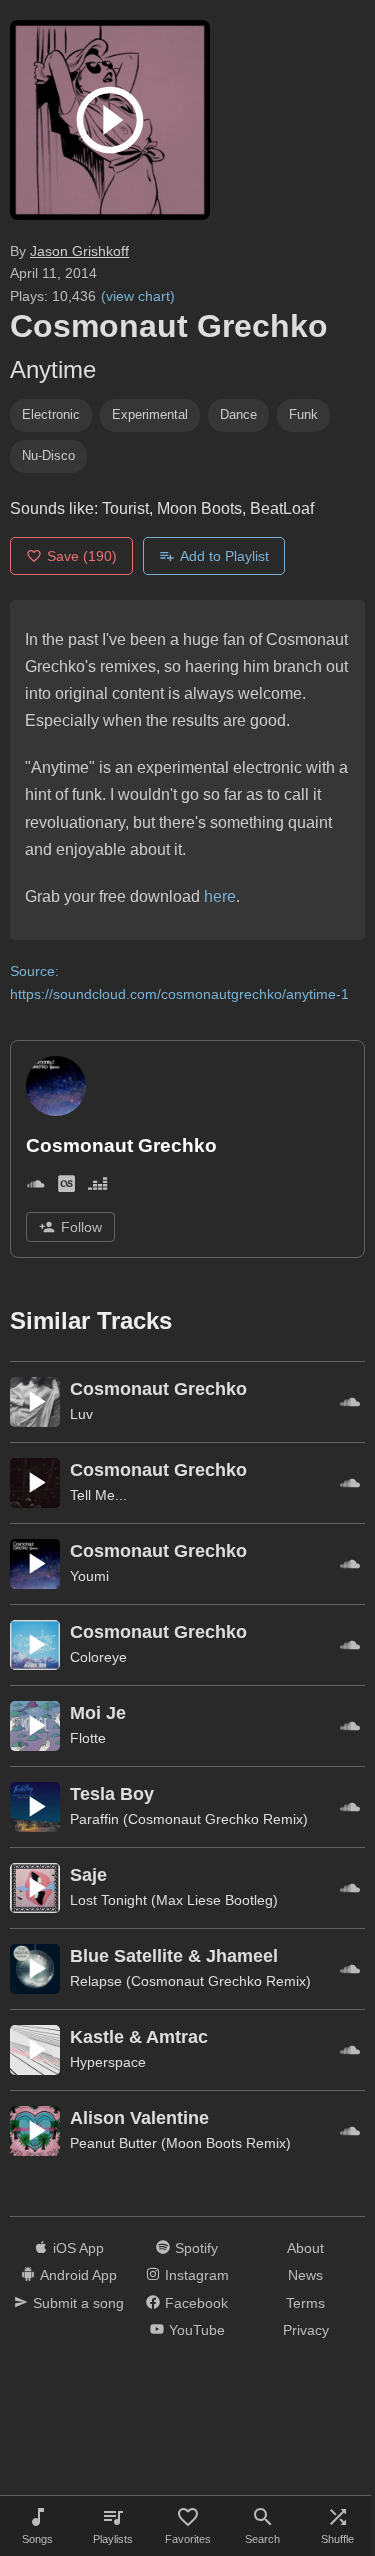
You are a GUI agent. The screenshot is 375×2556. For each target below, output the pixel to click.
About (305, 2248)
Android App (78, 2275)
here (220, 896)
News (305, 2275)
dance (238, 414)
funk (303, 414)
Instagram (197, 2275)
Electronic (51, 414)
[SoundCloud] (35, 1187)
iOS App (78, 2248)
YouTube (197, 2330)
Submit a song (78, 2303)
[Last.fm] (66, 1187)
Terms (305, 2303)
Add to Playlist (224, 556)
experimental (150, 414)
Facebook (196, 2303)
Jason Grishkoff (79, 251)
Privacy (306, 2330)
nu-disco (48, 455)
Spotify (196, 2248)
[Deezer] (97, 1187)
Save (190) (82, 556)
